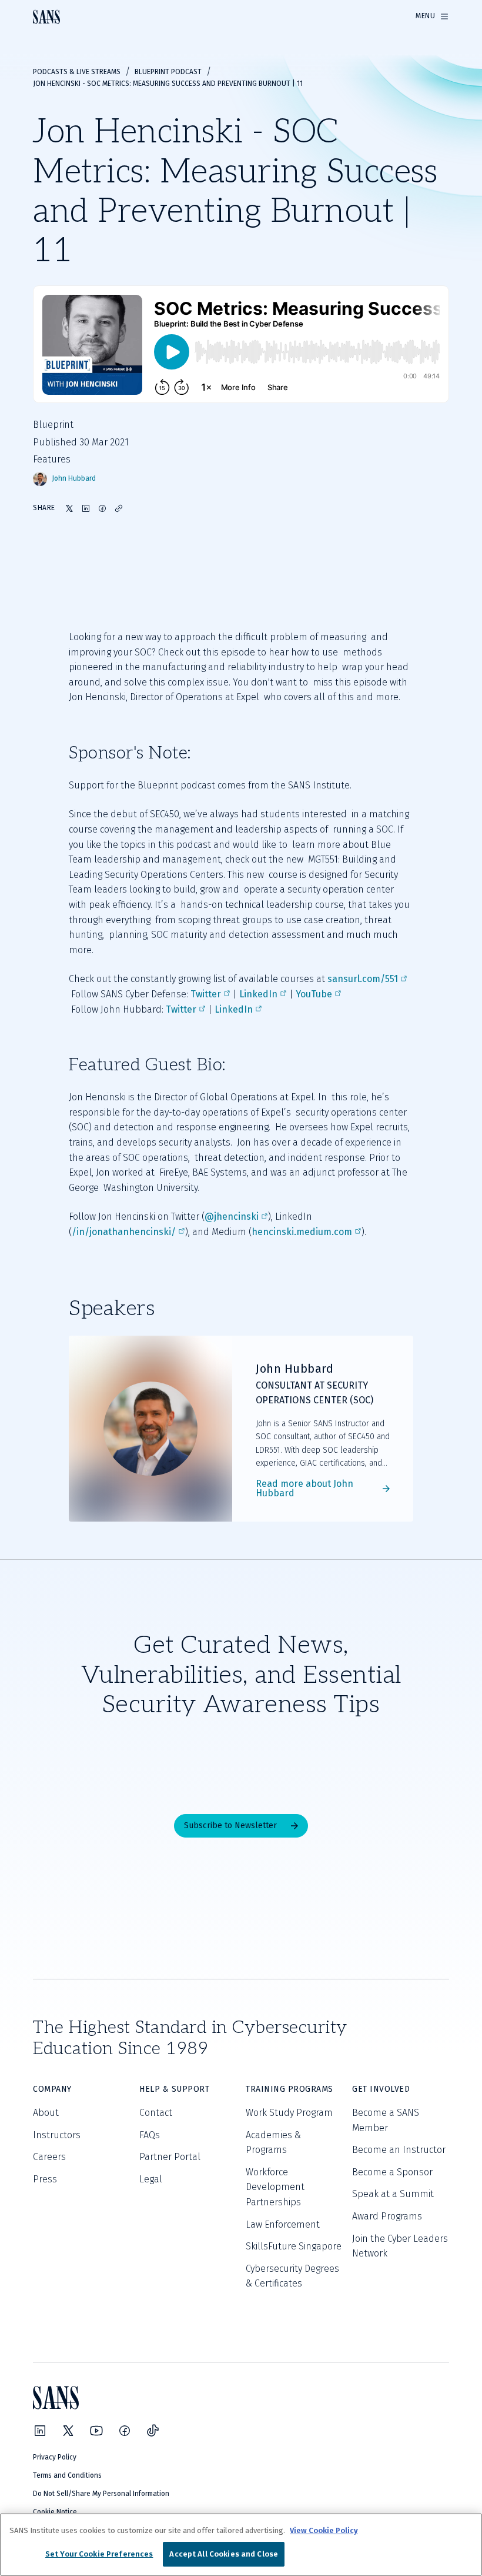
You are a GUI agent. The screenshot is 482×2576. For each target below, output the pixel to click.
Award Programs (387, 2216)
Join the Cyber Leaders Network (400, 2246)
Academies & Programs (273, 2143)
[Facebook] (125, 2431)
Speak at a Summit (393, 2194)
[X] (68, 2431)
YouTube (314, 994)
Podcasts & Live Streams (77, 72)
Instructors (57, 2135)
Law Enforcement (283, 2224)
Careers (49, 2157)
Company (52, 2089)
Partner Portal (170, 2157)
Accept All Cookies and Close (224, 2554)
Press (45, 2179)
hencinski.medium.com (302, 1232)
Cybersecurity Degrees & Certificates (292, 2276)
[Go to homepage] (46, 17)
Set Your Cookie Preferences (99, 2554)
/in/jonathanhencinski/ (124, 1232)
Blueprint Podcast (168, 72)
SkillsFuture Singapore (294, 2246)
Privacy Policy (55, 2457)
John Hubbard (74, 479)
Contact (156, 2113)
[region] (241, 2545)
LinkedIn (258, 994)
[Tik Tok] (153, 2431)
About (46, 2113)
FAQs (150, 2135)
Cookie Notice (55, 2512)
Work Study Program (289, 2113)
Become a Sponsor (392, 2172)
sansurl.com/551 (363, 979)
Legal (151, 2179)
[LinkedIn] (40, 2431)
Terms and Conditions (67, 2475)
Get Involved (381, 2089)
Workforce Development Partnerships (275, 2187)
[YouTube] (96, 2431)
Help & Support (174, 2089)
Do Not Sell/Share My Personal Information (101, 2494)
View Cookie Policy (324, 2530)
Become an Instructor (399, 2150)
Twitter (206, 994)
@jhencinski (232, 1217)
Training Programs (289, 2089)
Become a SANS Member (386, 2120)
